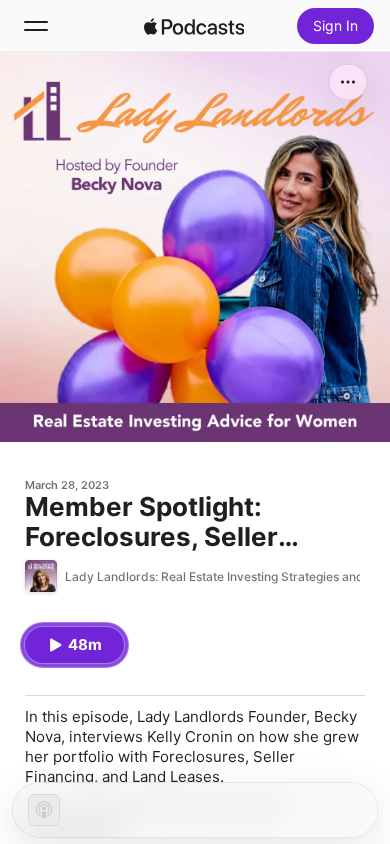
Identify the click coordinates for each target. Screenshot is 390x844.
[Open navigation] (36, 26)
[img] (194, 26)
